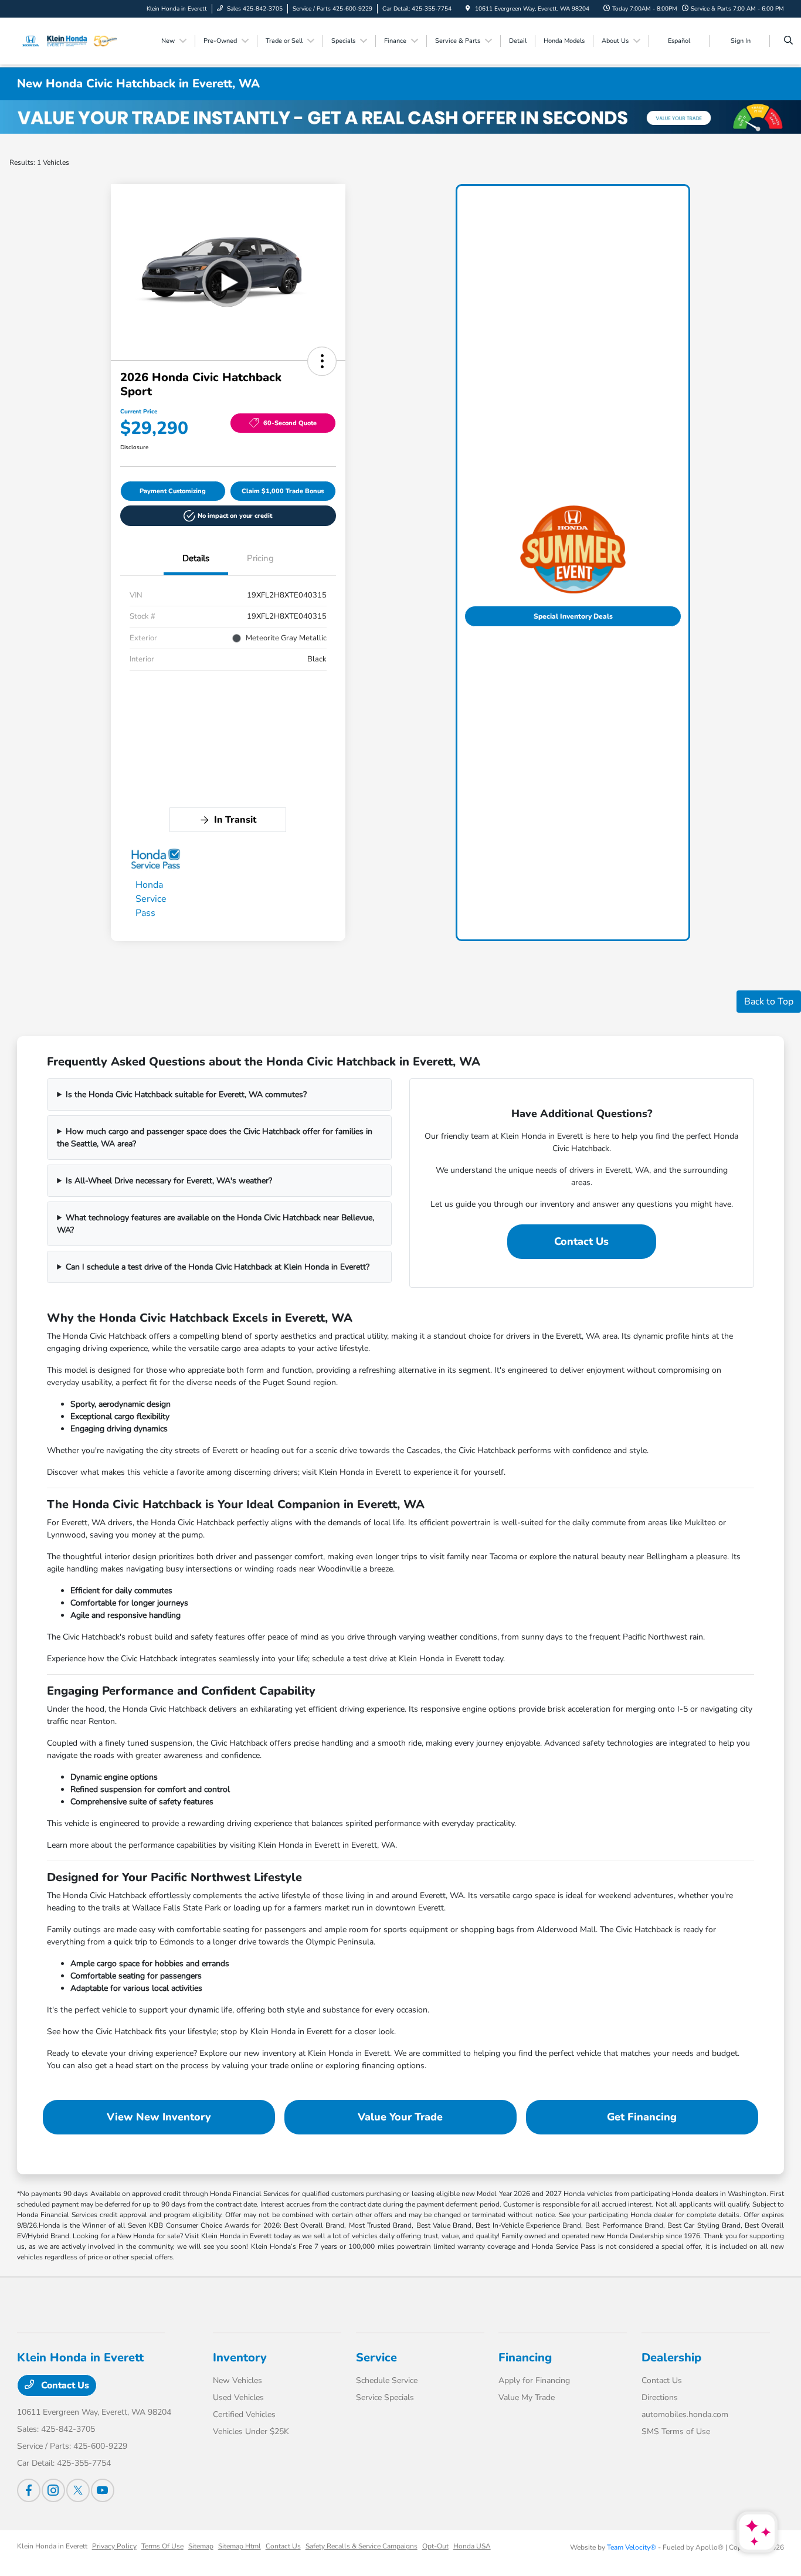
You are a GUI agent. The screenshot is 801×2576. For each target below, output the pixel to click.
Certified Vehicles (244, 2414)
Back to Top (769, 1002)
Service (376, 2358)
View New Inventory (159, 2117)
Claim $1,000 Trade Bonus (283, 491)
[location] (468, 9)
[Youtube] (103, 2490)
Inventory (240, 2358)
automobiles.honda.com (685, 2414)
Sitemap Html (240, 2546)
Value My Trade (527, 2397)
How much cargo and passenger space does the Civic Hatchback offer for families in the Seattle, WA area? (215, 1138)
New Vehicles (237, 2380)
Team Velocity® (632, 2547)
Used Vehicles (238, 2397)
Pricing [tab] (260, 558)
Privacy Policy (114, 2546)
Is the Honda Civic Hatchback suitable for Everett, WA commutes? (186, 1094)
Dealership (671, 2358)
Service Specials (385, 2397)
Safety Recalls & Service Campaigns (362, 2546)
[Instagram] (53, 2490)
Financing (525, 2358)
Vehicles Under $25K (251, 2431)
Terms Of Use (162, 2546)
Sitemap (201, 2546)
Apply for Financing (534, 2380)
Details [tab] (196, 558)
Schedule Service (387, 2380)
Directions (660, 2397)
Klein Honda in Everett (52, 2546)
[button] (322, 361)
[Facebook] (29, 2490)
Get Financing (642, 2117)
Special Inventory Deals (573, 616)
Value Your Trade (400, 2117)
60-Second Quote (290, 423)
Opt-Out (435, 2546)
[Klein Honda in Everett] (70, 40)
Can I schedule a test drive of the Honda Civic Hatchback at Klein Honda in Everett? (218, 1267)
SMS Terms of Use (676, 2431)
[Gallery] (400, 117)
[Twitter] (78, 2490)
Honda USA (472, 2546)
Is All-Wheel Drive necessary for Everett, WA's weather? (169, 1181)
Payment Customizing (173, 491)
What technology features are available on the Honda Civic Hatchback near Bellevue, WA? (215, 1224)
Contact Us (581, 1241)
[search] (788, 41)
